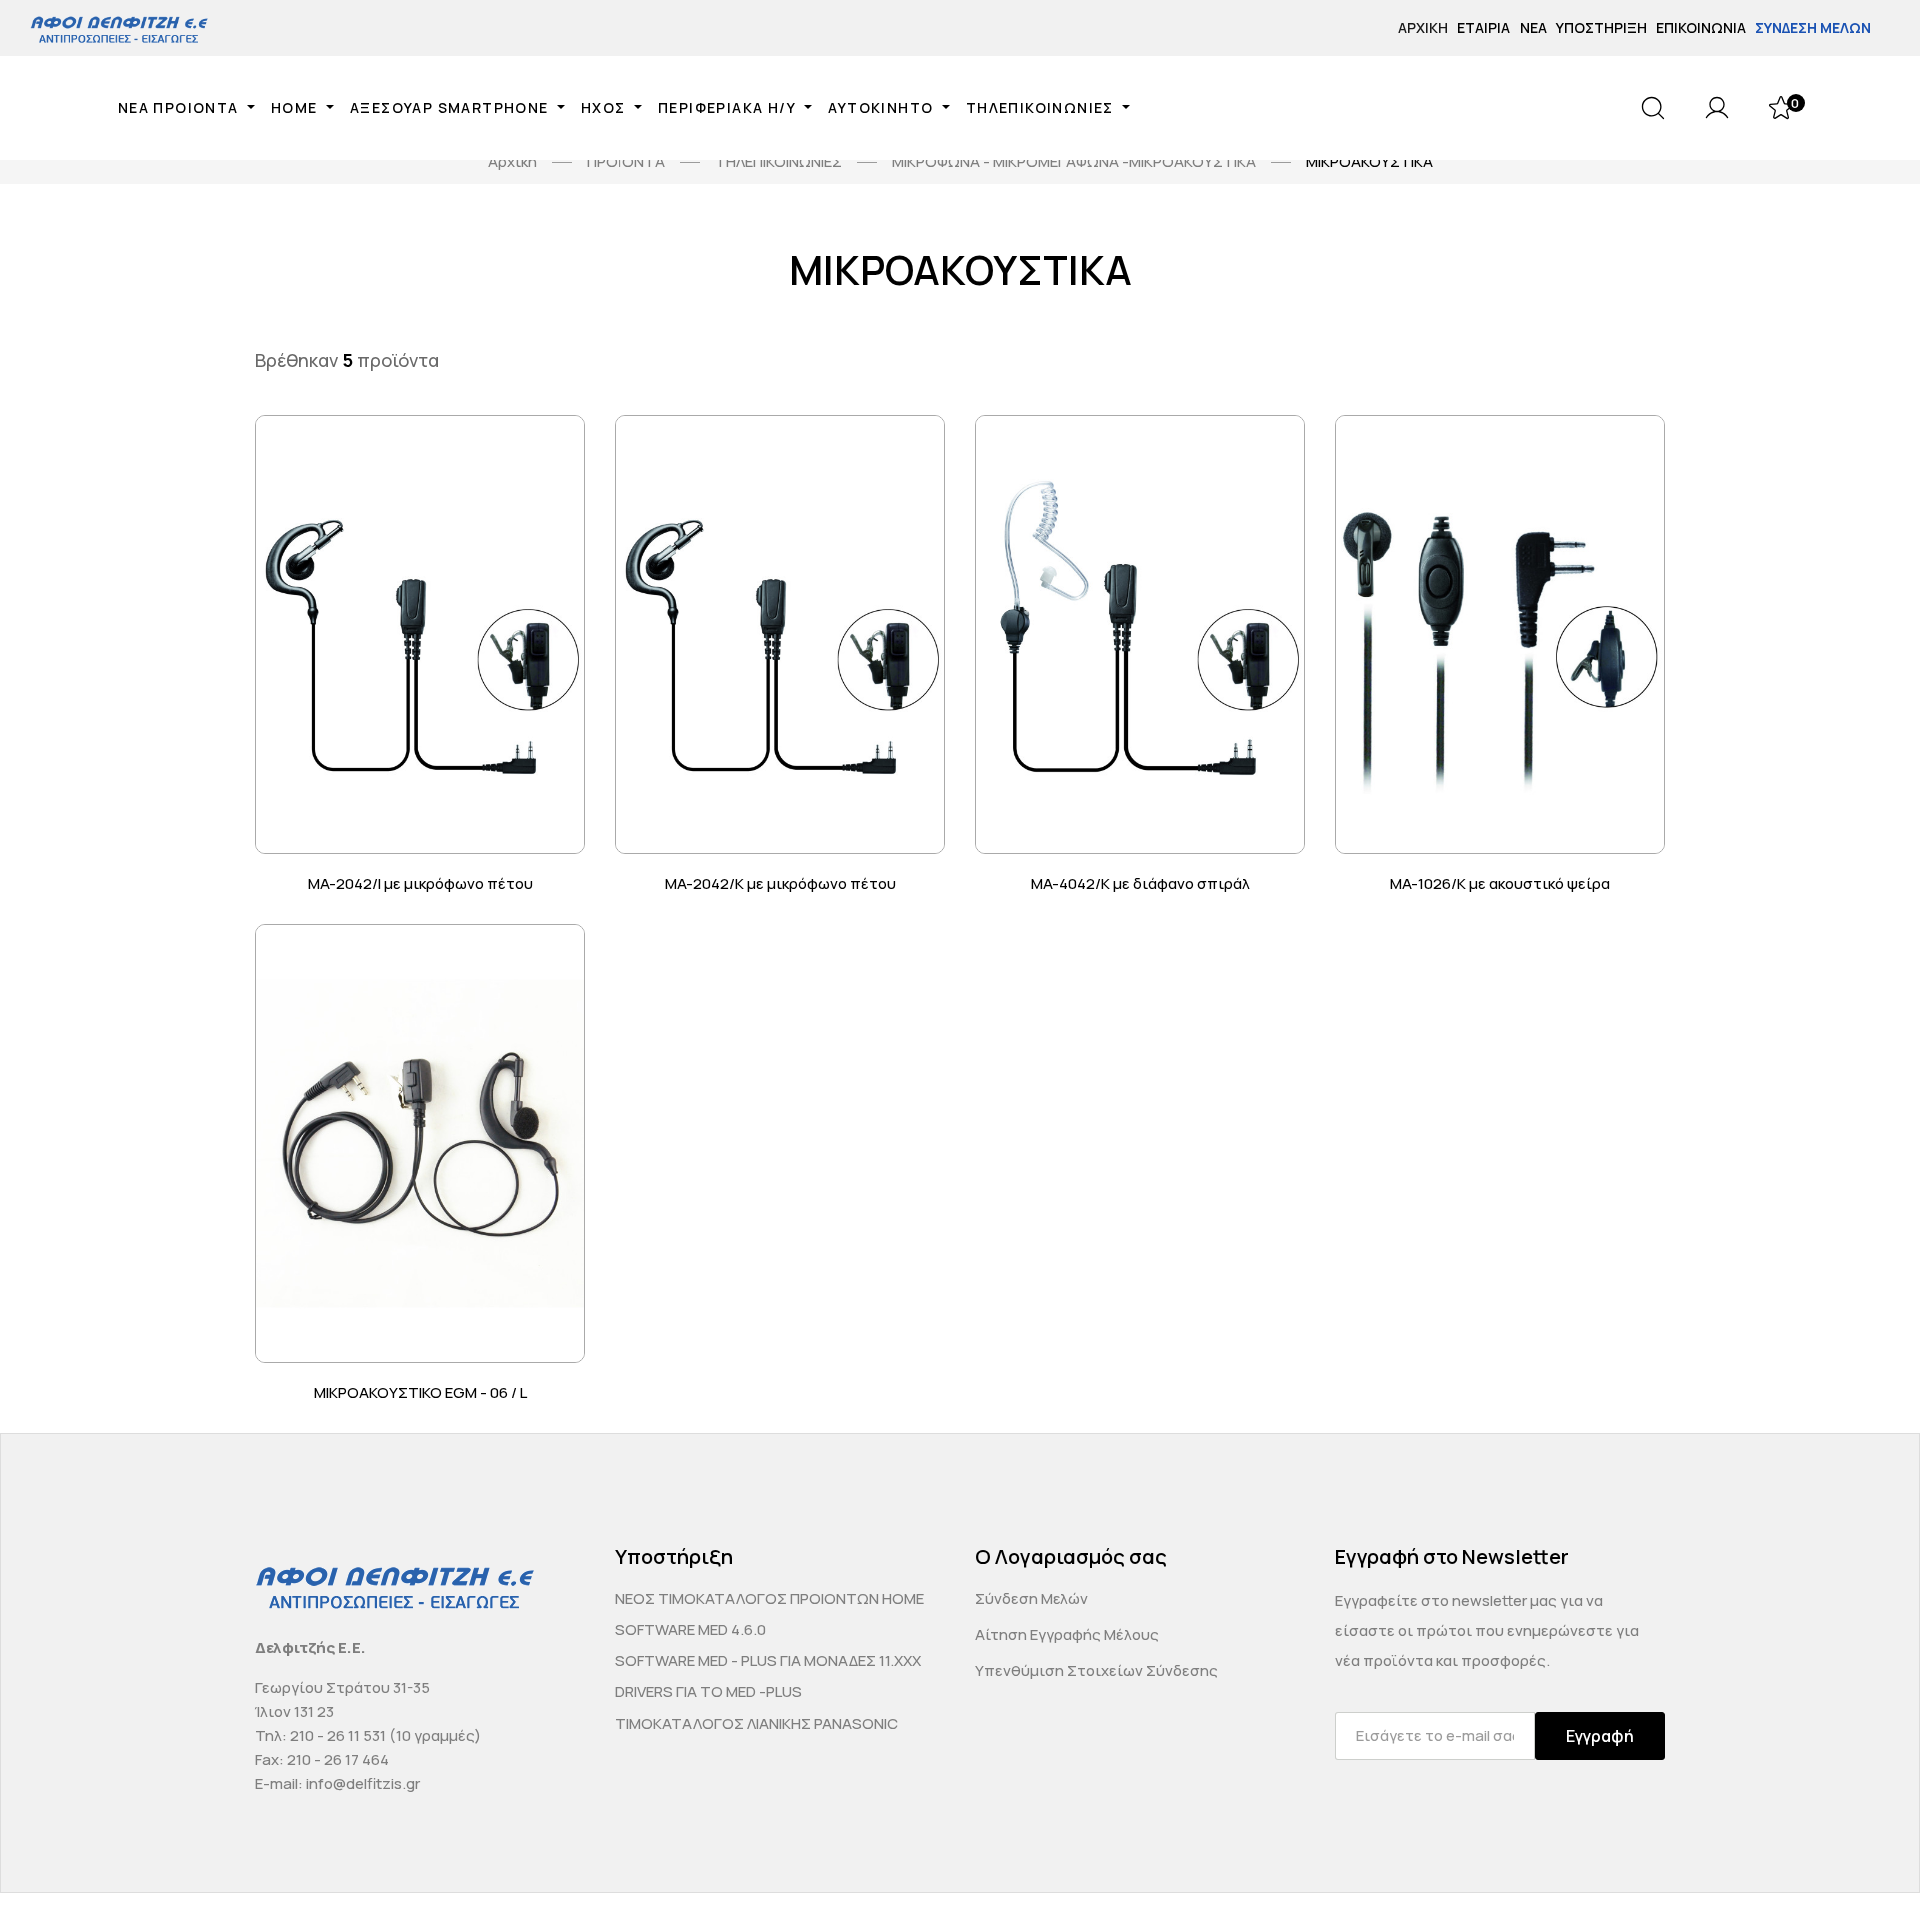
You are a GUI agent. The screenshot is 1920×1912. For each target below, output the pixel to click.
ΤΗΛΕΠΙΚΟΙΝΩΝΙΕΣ (1042, 107)
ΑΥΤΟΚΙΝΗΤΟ (882, 107)
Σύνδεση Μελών (1813, 27)
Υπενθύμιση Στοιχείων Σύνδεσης (1096, 1670)
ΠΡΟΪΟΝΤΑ (626, 161)
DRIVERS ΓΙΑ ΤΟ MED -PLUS (708, 1691)
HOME (296, 107)
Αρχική (1423, 27)
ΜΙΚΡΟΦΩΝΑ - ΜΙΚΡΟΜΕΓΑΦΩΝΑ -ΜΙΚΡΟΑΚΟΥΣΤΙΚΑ (1074, 161)
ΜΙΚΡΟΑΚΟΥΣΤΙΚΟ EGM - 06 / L (420, 1392)
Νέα (1533, 27)
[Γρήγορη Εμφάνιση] (569, 455)
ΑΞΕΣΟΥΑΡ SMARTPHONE (451, 107)
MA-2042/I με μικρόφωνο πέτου (420, 883)
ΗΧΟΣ (605, 107)
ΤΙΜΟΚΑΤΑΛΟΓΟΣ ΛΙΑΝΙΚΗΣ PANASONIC (756, 1723)
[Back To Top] (1866, 1858)
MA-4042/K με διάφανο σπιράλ (1140, 883)
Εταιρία (1483, 27)
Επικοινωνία (1701, 27)
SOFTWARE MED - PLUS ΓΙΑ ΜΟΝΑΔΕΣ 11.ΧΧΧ (768, 1660)
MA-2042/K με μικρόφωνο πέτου (780, 883)
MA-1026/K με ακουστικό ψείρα (1500, 883)
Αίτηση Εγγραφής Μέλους (1067, 1634)
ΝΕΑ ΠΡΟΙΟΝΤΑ (180, 107)
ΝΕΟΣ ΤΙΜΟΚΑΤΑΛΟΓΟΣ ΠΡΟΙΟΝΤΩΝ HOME (769, 1598)
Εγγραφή (1600, 1736)
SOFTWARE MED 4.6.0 (690, 1629)
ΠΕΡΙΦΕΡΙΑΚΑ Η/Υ (729, 107)
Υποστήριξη (1601, 27)
